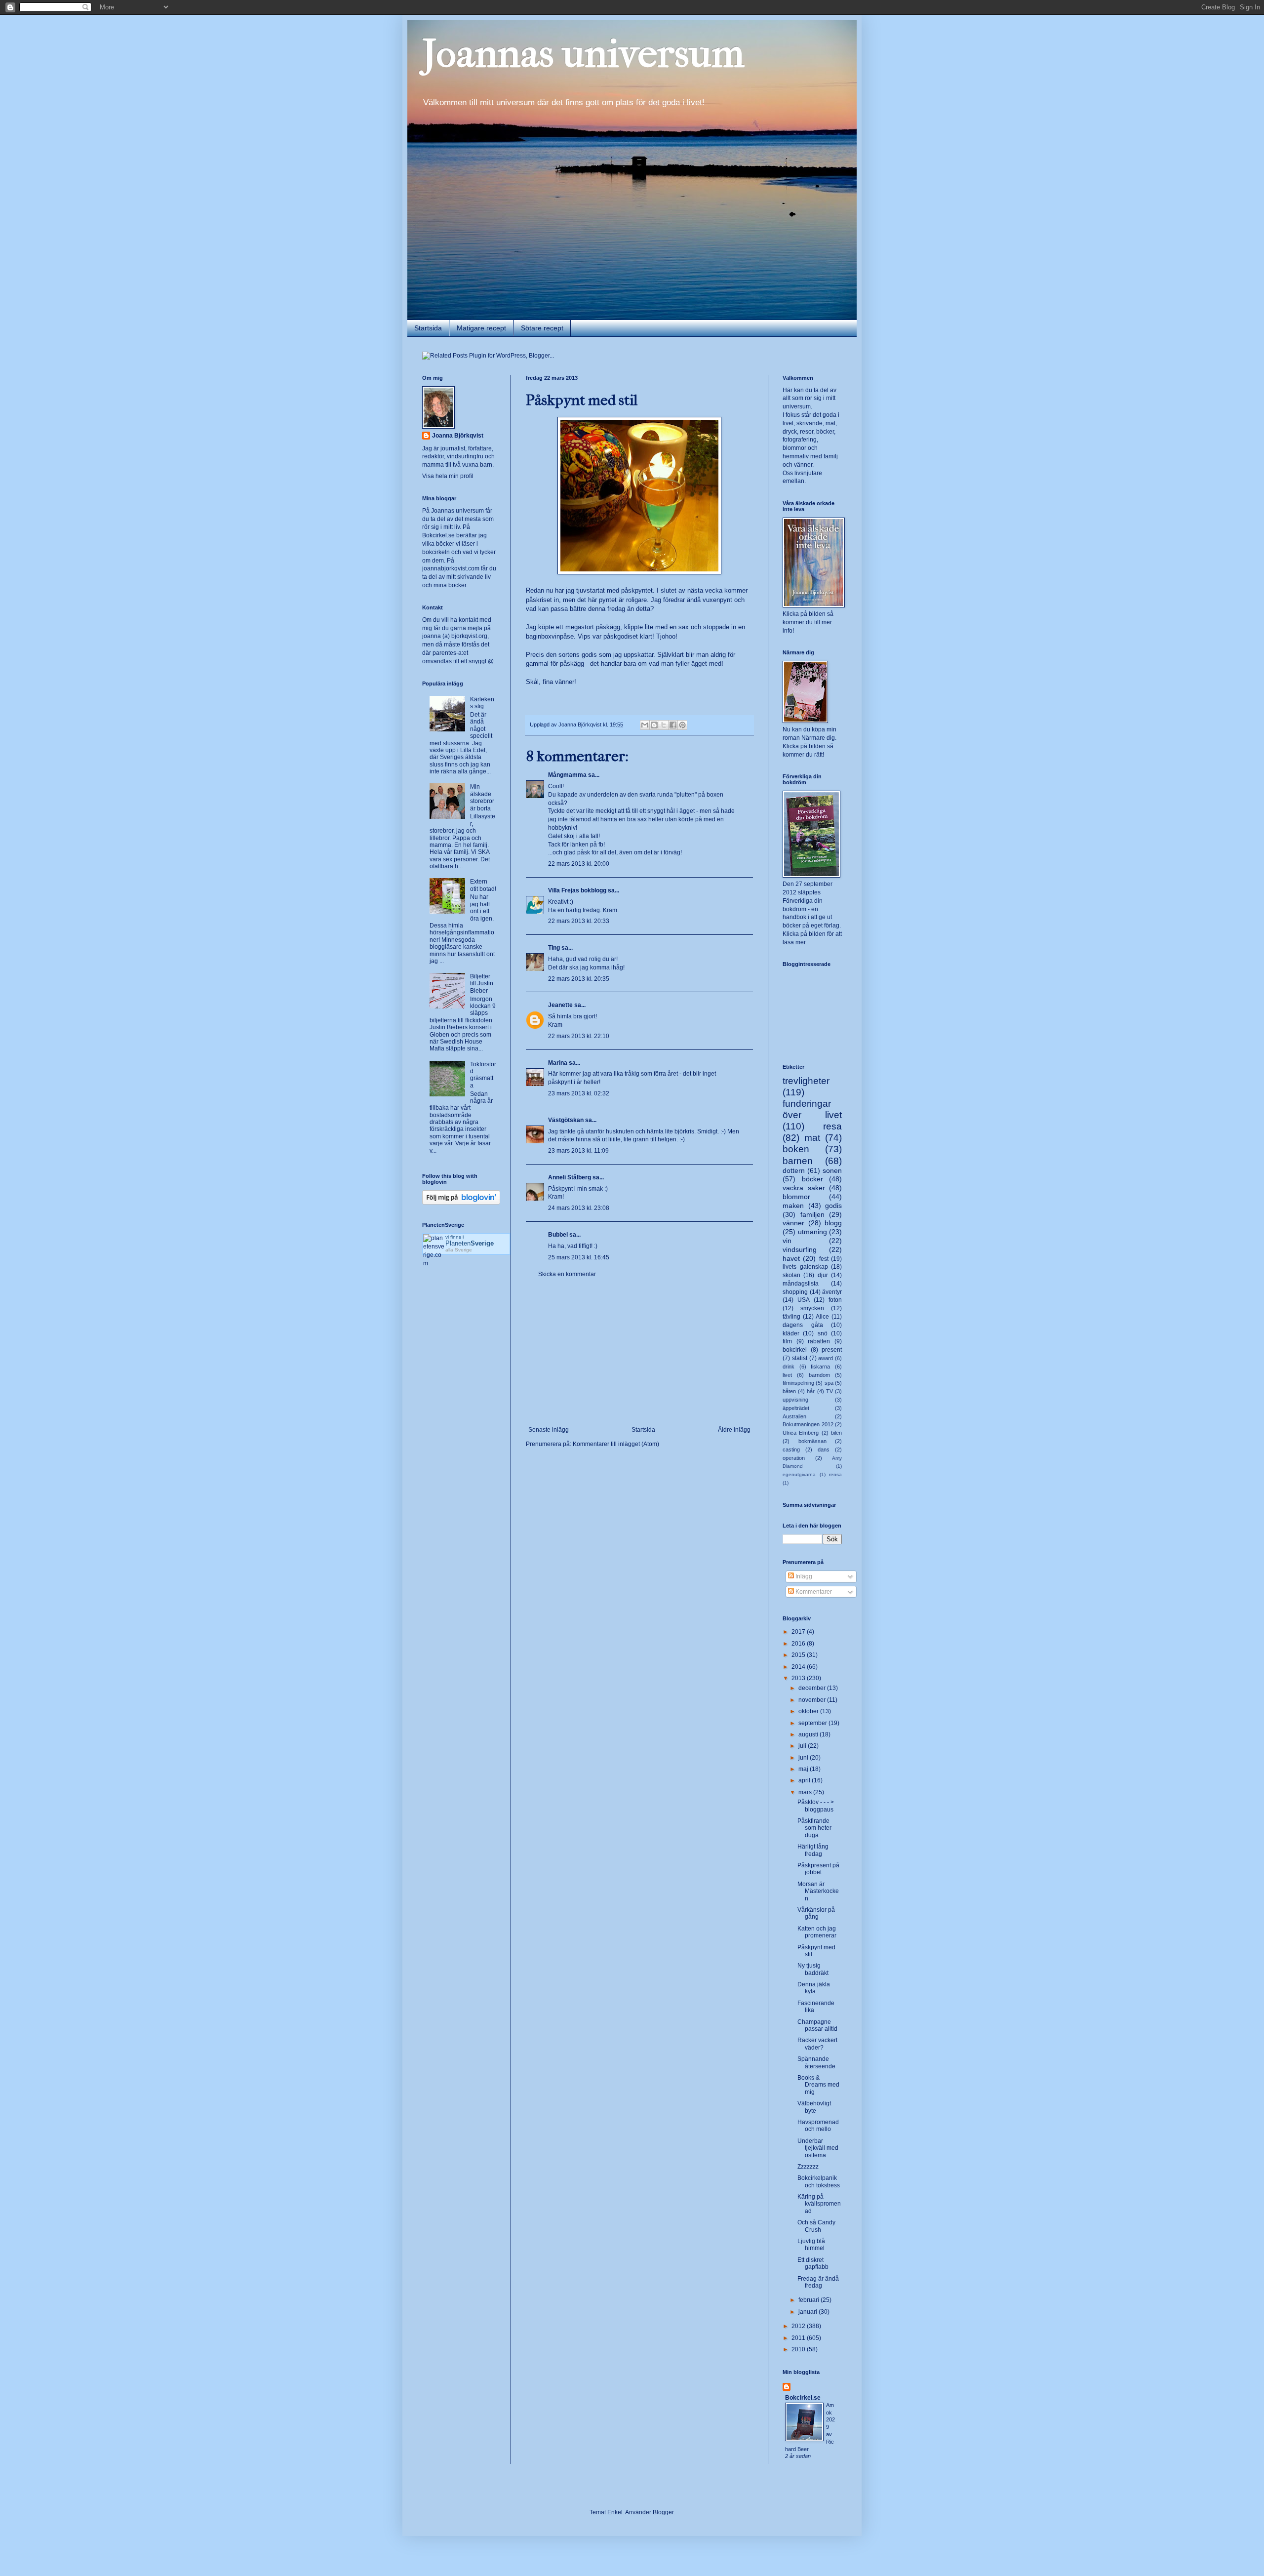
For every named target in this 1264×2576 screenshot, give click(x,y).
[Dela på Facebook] (673, 725)
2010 (799, 2349)
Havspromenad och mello (818, 2126)
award (826, 1358)
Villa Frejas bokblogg (577, 890)
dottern (794, 1170)
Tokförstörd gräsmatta (483, 1075)
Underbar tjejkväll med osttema (818, 2148)
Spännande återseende (816, 2062)
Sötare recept (542, 328)
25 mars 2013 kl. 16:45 (579, 1257)
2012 (799, 2326)
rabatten (819, 1341)
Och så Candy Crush (816, 2226)
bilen (836, 1433)
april (805, 1780)
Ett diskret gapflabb (813, 2263)
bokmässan (812, 1441)
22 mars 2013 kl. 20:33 (579, 921)
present (832, 1350)
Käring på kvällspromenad (819, 2204)
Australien (794, 1416)
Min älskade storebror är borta (482, 797)
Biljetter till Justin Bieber (482, 984)
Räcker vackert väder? (817, 2044)
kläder (791, 1333)
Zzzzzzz (808, 2167)
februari (810, 2300)
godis (833, 1206)
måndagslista (801, 1284)
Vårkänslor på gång (816, 1913)
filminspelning (798, 1383)
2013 (799, 1678)
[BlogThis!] (654, 725)
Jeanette (560, 1005)
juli (803, 1746)
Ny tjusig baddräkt (813, 1969)
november (813, 1700)
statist (800, 1358)
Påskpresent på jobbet (818, 1869)
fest (824, 1259)
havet (791, 1258)
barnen (798, 1161)
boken (796, 1149)
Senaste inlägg (549, 1430)
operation (794, 1458)
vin (787, 1241)
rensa (835, 1474)
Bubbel (558, 1235)
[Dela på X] (664, 725)
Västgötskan (566, 1120)
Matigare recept (481, 328)
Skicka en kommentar (567, 1274)
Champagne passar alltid (817, 2025)
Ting (554, 948)
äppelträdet (796, 1408)
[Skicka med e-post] (645, 725)
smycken (812, 1308)
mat (812, 1138)
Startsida (428, 328)
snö (823, 1333)
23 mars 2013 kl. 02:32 (579, 1093)
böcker (812, 1179)
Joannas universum (583, 54)
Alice (822, 1317)
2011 (799, 2338)
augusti (809, 1734)
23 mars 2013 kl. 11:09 (578, 1151)
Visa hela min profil (448, 476)
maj (804, 1769)
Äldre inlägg (734, 1430)
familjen (812, 1214)
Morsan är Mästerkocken (818, 1891)
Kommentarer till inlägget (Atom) (616, 1444)
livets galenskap (805, 1267)
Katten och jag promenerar (817, 1932)
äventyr (832, 1292)
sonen (832, 1170)
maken (793, 1206)
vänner (793, 1223)
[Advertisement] (639, 1352)
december (813, 1688)
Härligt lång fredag (813, 1850)
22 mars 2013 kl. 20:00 (579, 864)
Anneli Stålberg (570, 1177)
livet (787, 1375)
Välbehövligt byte (814, 2107)
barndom (819, 1375)
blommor (796, 1197)
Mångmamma (567, 775)
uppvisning (795, 1400)
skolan (791, 1275)
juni (804, 1758)
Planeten (470, 1243)
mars (806, 1792)
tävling (791, 1317)
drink (789, 1367)
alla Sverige (459, 1250)
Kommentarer (813, 1592)
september (813, 1723)
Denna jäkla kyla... (814, 1988)
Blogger (663, 2512)
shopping (795, 1292)
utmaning (812, 1232)
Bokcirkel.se (438, 535)
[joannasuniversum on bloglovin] (461, 1203)
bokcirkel (795, 1350)
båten (789, 1391)
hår (811, 1391)
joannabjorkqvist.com (451, 568)
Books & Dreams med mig (818, 2085)
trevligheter (806, 1081)
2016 (799, 1644)
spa (829, 1383)
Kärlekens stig (482, 703)
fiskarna (820, 1367)
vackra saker (804, 1188)
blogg (833, 1223)
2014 (799, 1667)
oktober (809, 1711)
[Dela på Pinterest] (682, 725)
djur (823, 1275)
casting (791, 1449)
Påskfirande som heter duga (814, 1828)
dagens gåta (803, 1325)
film (787, 1341)
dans (824, 1449)
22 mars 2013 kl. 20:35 (579, 979)
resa (832, 1126)
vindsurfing (800, 1249)
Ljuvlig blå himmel (811, 2245)
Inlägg (803, 1576)
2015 (799, 1655)
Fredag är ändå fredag (818, 2282)
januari (809, 2312)
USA (804, 1300)
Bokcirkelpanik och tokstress (819, 2181)
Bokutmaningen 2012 (808, 1424)
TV (829, 1391)
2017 (799, 1632)
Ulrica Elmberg (801, 1433)
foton (835, 1300)
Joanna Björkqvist (458, 436)
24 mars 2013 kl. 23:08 (579, 1208)
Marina (558, 1063)
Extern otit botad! (483, 885)
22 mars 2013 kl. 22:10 (579, 1036)
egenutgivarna (799, 1474)
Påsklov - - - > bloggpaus (816, 1806)
